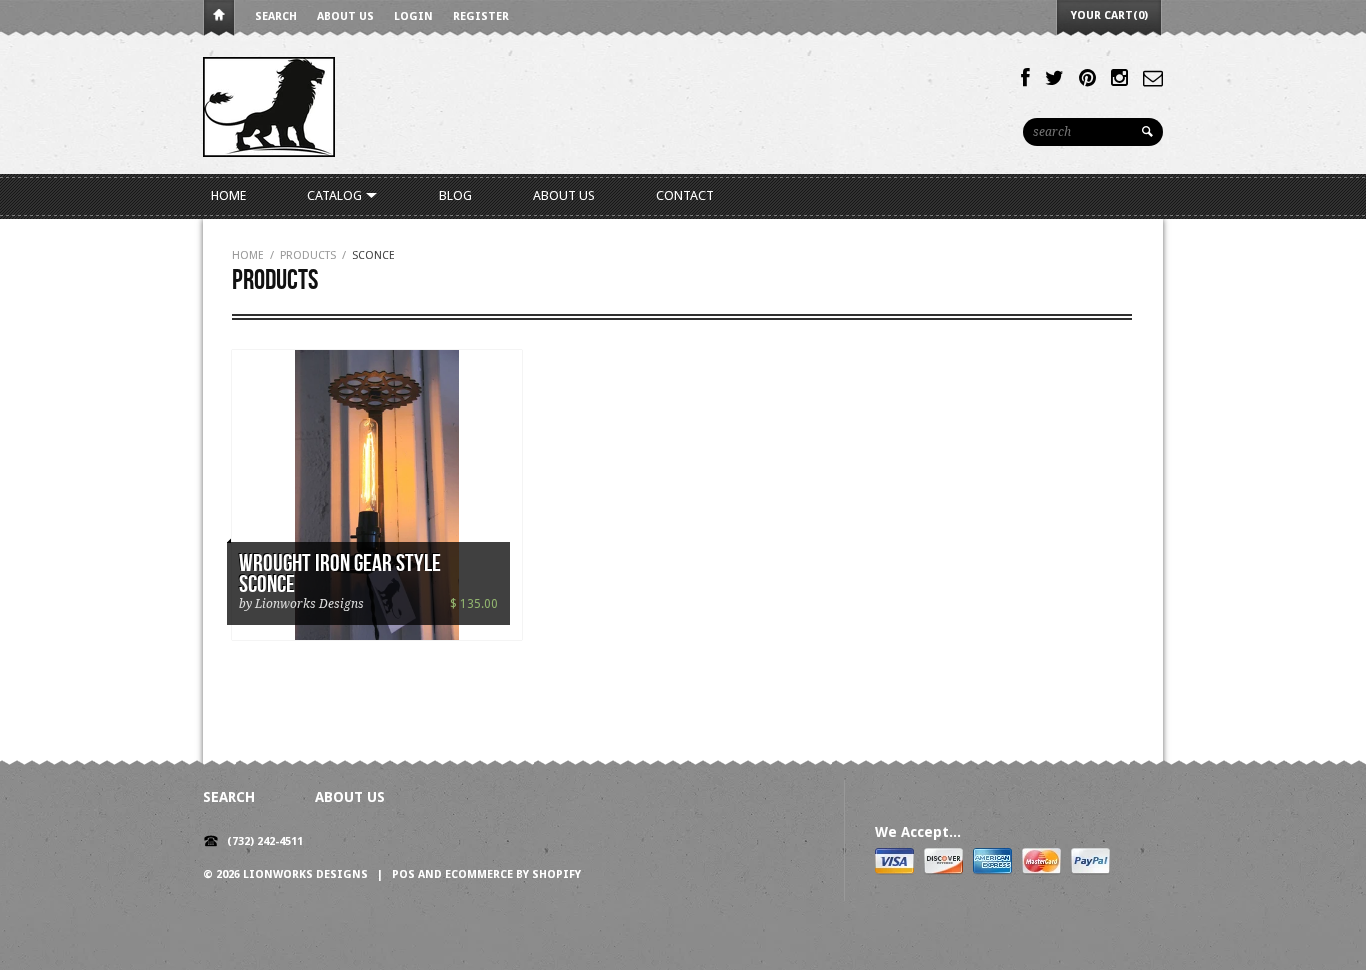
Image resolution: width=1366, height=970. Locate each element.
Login (413, 16)
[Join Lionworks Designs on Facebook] (1025, 78)
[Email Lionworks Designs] (1153, 78)
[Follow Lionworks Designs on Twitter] (1054, 78)
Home (219, 18)
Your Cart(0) (1109, 15)
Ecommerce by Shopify (513, 874)
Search (276, 16)
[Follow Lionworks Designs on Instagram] (1119, 78)
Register (481, 16)
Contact (685, 195)
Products (308, 255)
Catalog (336, 195)
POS (403, 874)
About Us (345, 16)
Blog (455, 195)
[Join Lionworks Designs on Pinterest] (1087, 78)
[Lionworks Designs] (269, 105)
